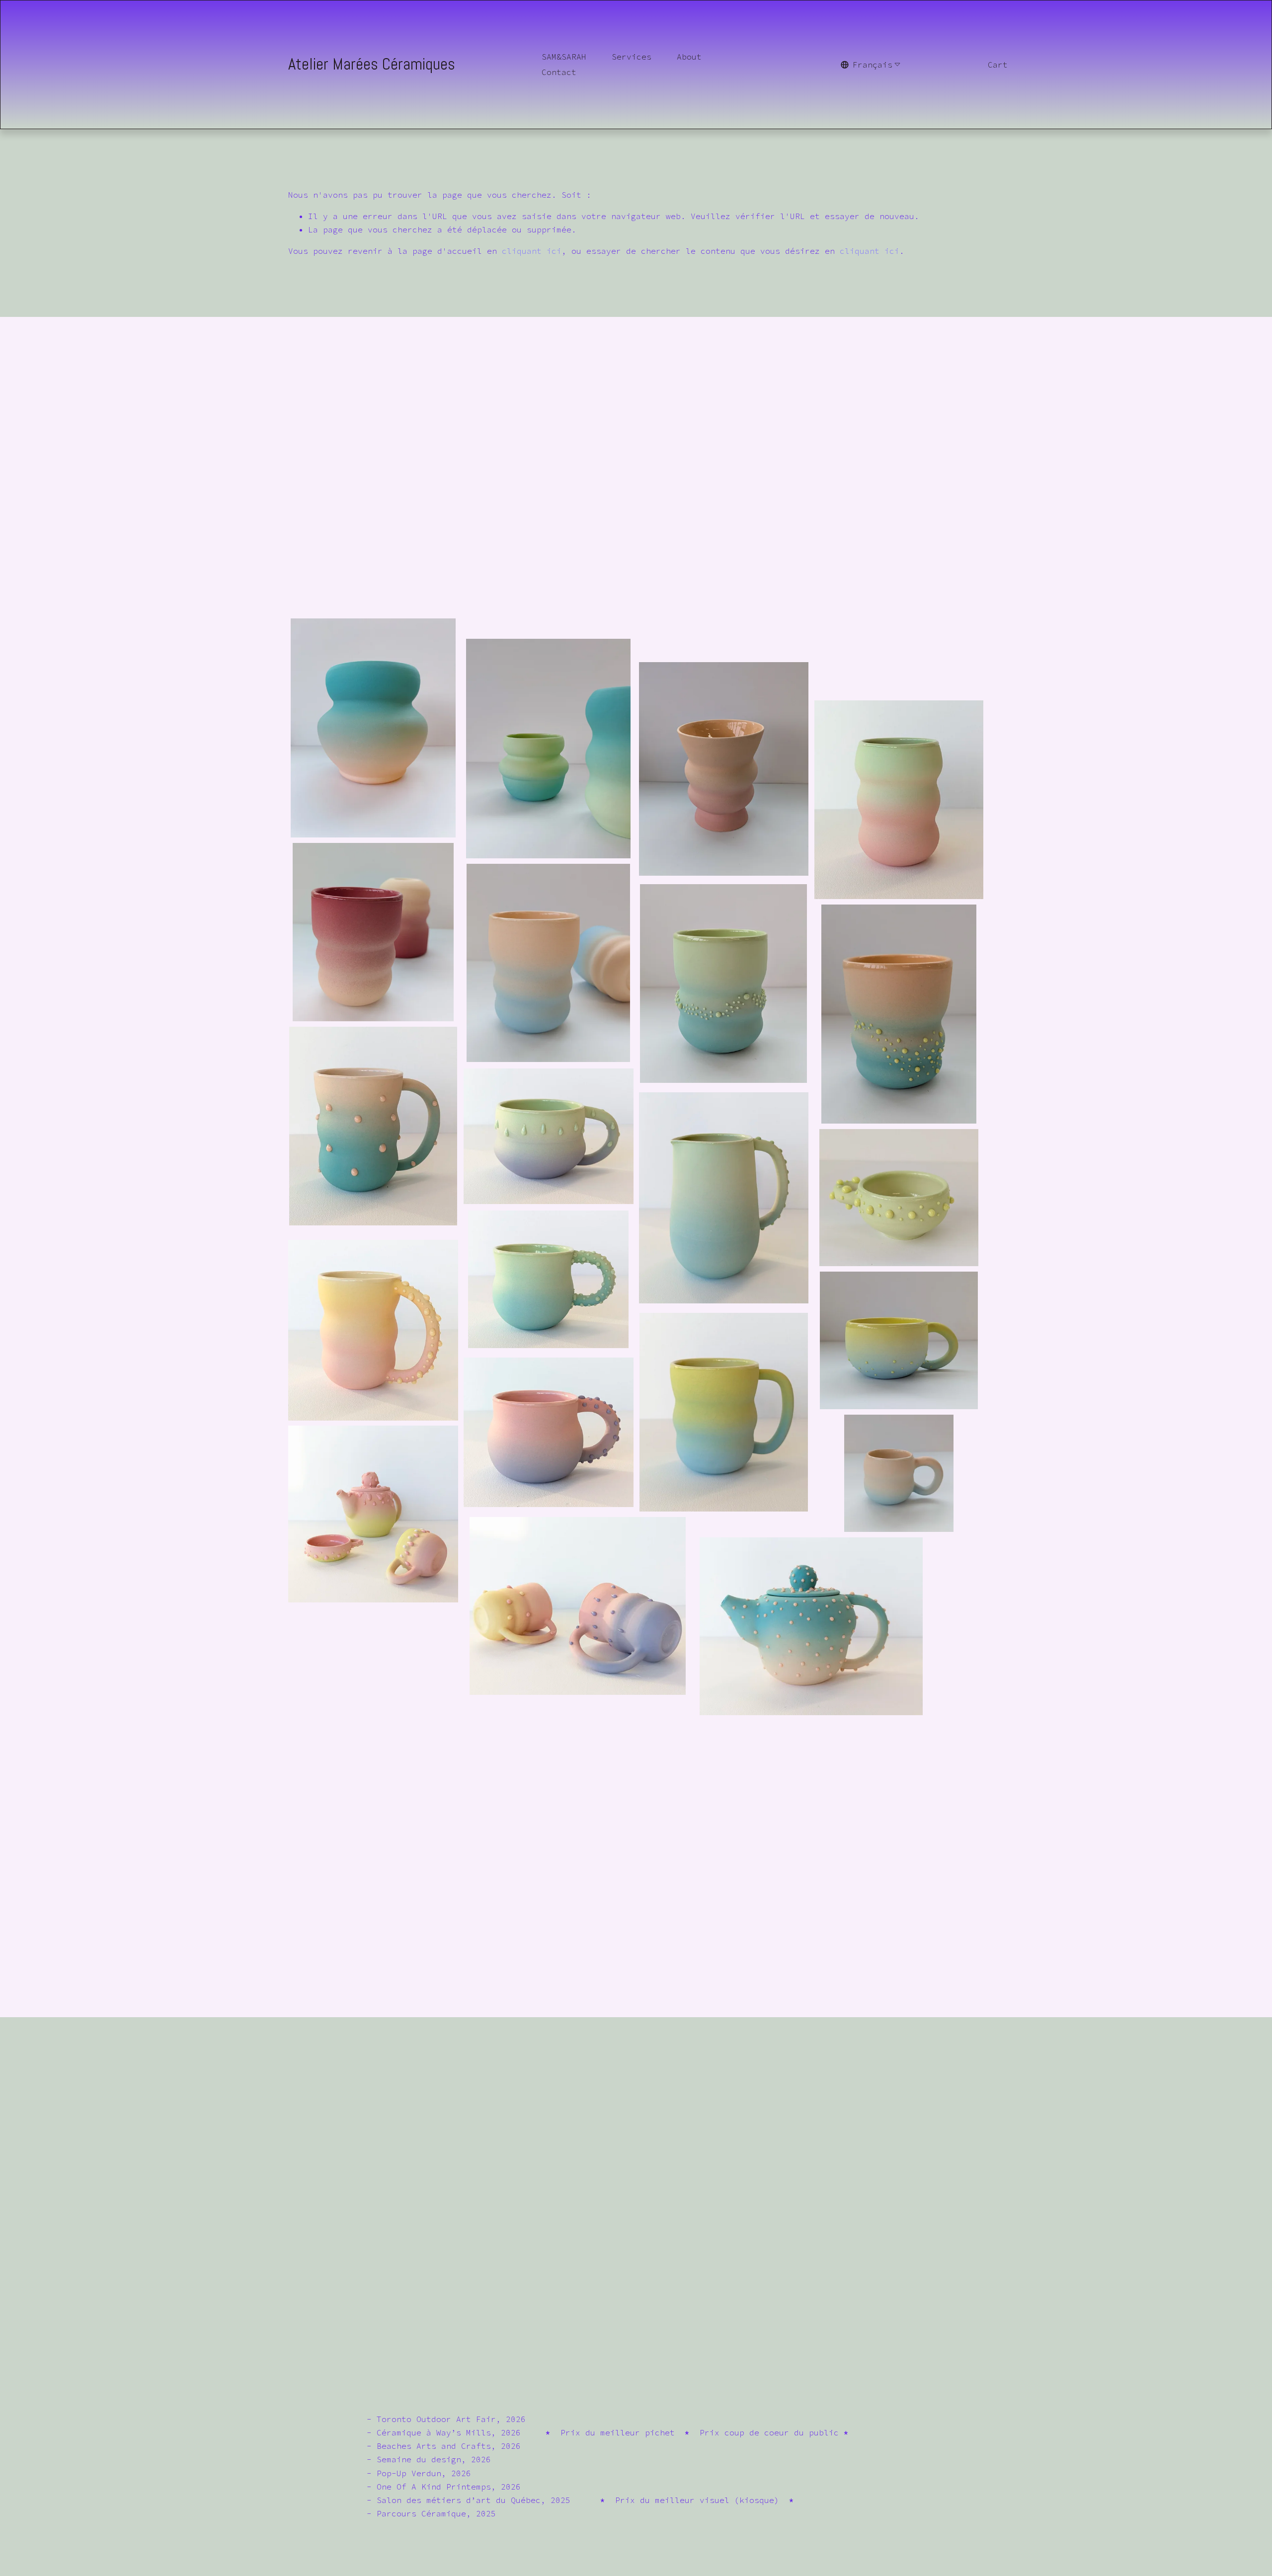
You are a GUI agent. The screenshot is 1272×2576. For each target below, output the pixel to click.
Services (632, 57)
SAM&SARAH (564, 57)
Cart (998, 65)
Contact (559, 72)
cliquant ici (532, 251)
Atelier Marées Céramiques (372, 64)
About (689, 57)
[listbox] (871, 65)
